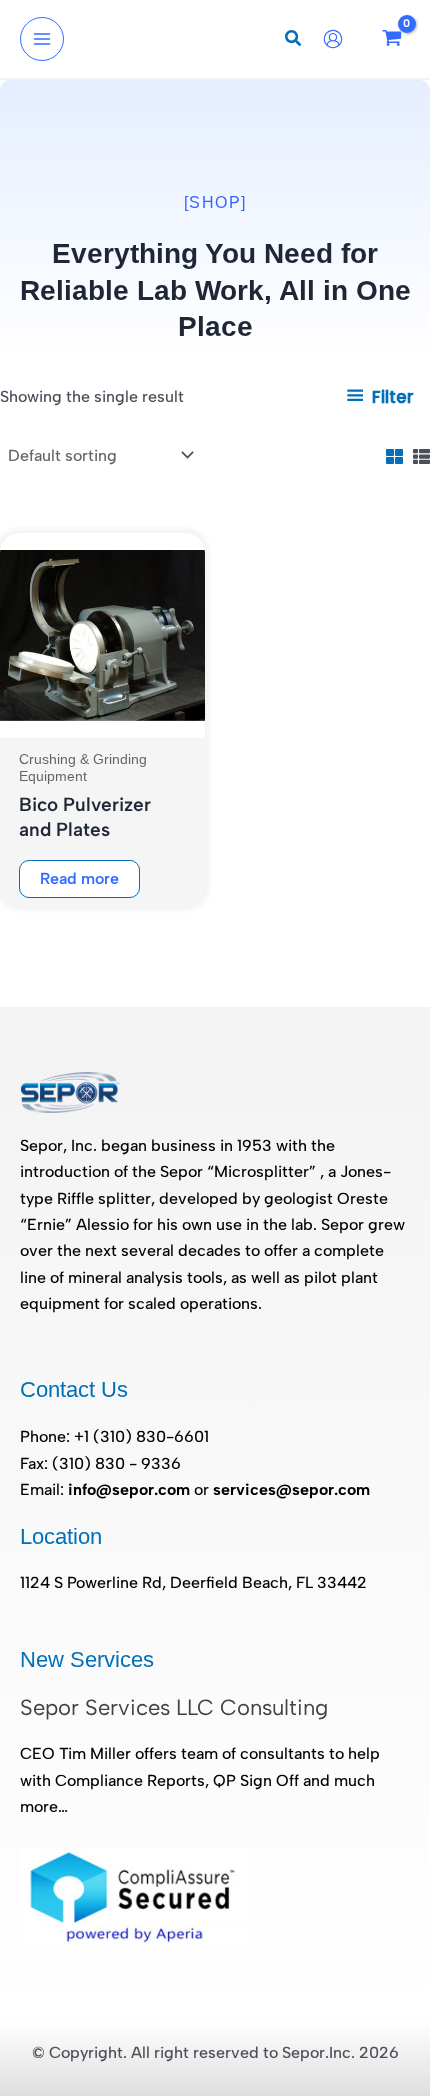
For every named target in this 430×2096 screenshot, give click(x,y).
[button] (294, 41)
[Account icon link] (338, 39)
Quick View (103, 718)
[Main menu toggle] (42, 39)
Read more (79, 878)
